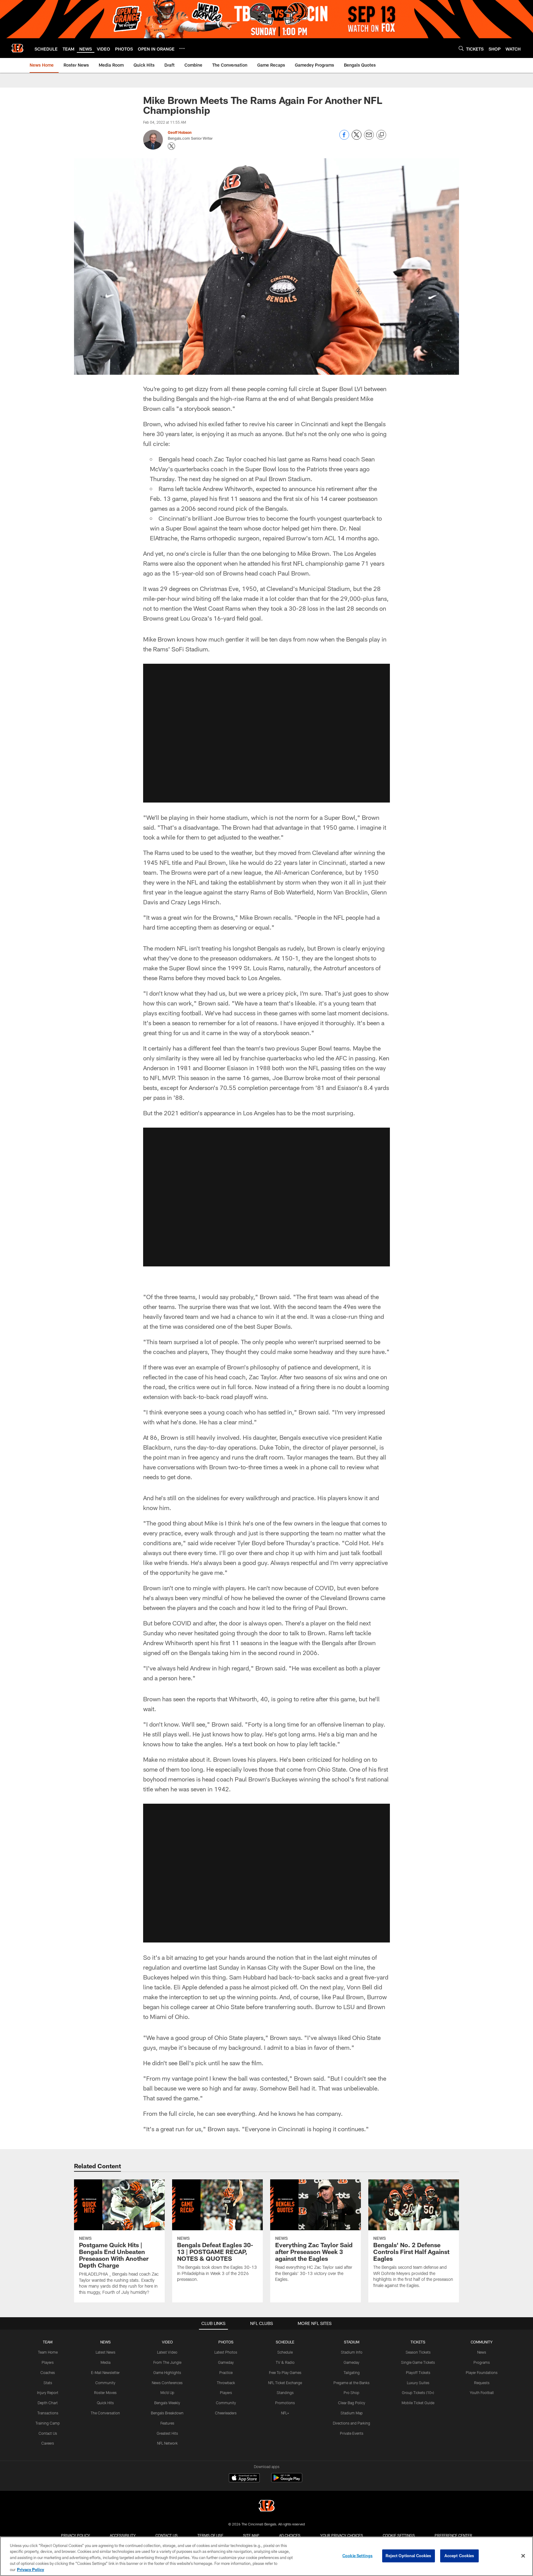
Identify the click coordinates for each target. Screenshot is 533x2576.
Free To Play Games (285, 2372)
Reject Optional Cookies (409, 2556)
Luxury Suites (418, 2383)
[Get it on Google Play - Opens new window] (287, 2481)
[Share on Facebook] (344, 138)
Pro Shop (351, 2392)
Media (105, 2362)
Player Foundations (482, 2372)
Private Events (352, 2433)
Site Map (251, 2535)
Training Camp (48, 2423)
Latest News (105, 2352)
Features (167, 2423)
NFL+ (285, 2413)
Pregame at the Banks (351, 2383)
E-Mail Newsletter (105, 2372)
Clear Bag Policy (352, 2403)
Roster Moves (105, 2392)
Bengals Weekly (167, 2403)
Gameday (226, 2362)
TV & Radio (285, 2362)
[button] (266, 733)
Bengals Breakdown (167, 2413)
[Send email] (369, 138)
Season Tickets (418, 2352)
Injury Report (48, 2392)
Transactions (48, 2413)
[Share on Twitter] (357, 138)
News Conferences (167, 2383)
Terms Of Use (210, 2535)
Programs (482, 2362)
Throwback (226, 2383)
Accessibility (123, 2535)
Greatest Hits (167, 2433)
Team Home (48, 2352)
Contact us (167, 2535)
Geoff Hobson (180, 132)
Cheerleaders (226, 2413)
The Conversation (105, 2413)
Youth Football (482, 2392)
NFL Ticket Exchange (285, 2383)
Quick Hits (105, 2403)
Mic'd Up (167, 2392)
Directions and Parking (351, 2423)
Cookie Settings (399, 2535)
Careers (48, 2443)
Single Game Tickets (418, 2362)
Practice (226, 2372)
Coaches (48, 2372)
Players (48, 2362)
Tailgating (352, 2372)
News (482, 2352)
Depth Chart (48, 2403)
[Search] (461, 48)
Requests (482, 2383)
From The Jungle (167, 2362)
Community (105, 2383)
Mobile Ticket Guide (418, 2403)
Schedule (285, 2352)
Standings (285, 2392)
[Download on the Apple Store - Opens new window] (244, 2479)
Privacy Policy (76, 2535)
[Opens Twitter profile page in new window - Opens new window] (171, 146)
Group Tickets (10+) (418, 2392)
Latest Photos (226, 2352)
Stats (48, 2383)
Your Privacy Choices (342, 2535)
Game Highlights (167, 2372)
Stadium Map (352, 2413)
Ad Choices (290, 2535)
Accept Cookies (459, 2556)
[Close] (523, 2556)
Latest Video (167, 2352)
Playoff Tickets (418, 2372)
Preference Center (453, 2535)
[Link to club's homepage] (17, 48)
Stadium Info (352, 2352)
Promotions (285, 2403)
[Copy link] (381, 135)
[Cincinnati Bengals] (266, 2506)
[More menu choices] (182, 48)
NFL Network (167, 2443)
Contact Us (48, 2433)
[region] (266, 2556)
